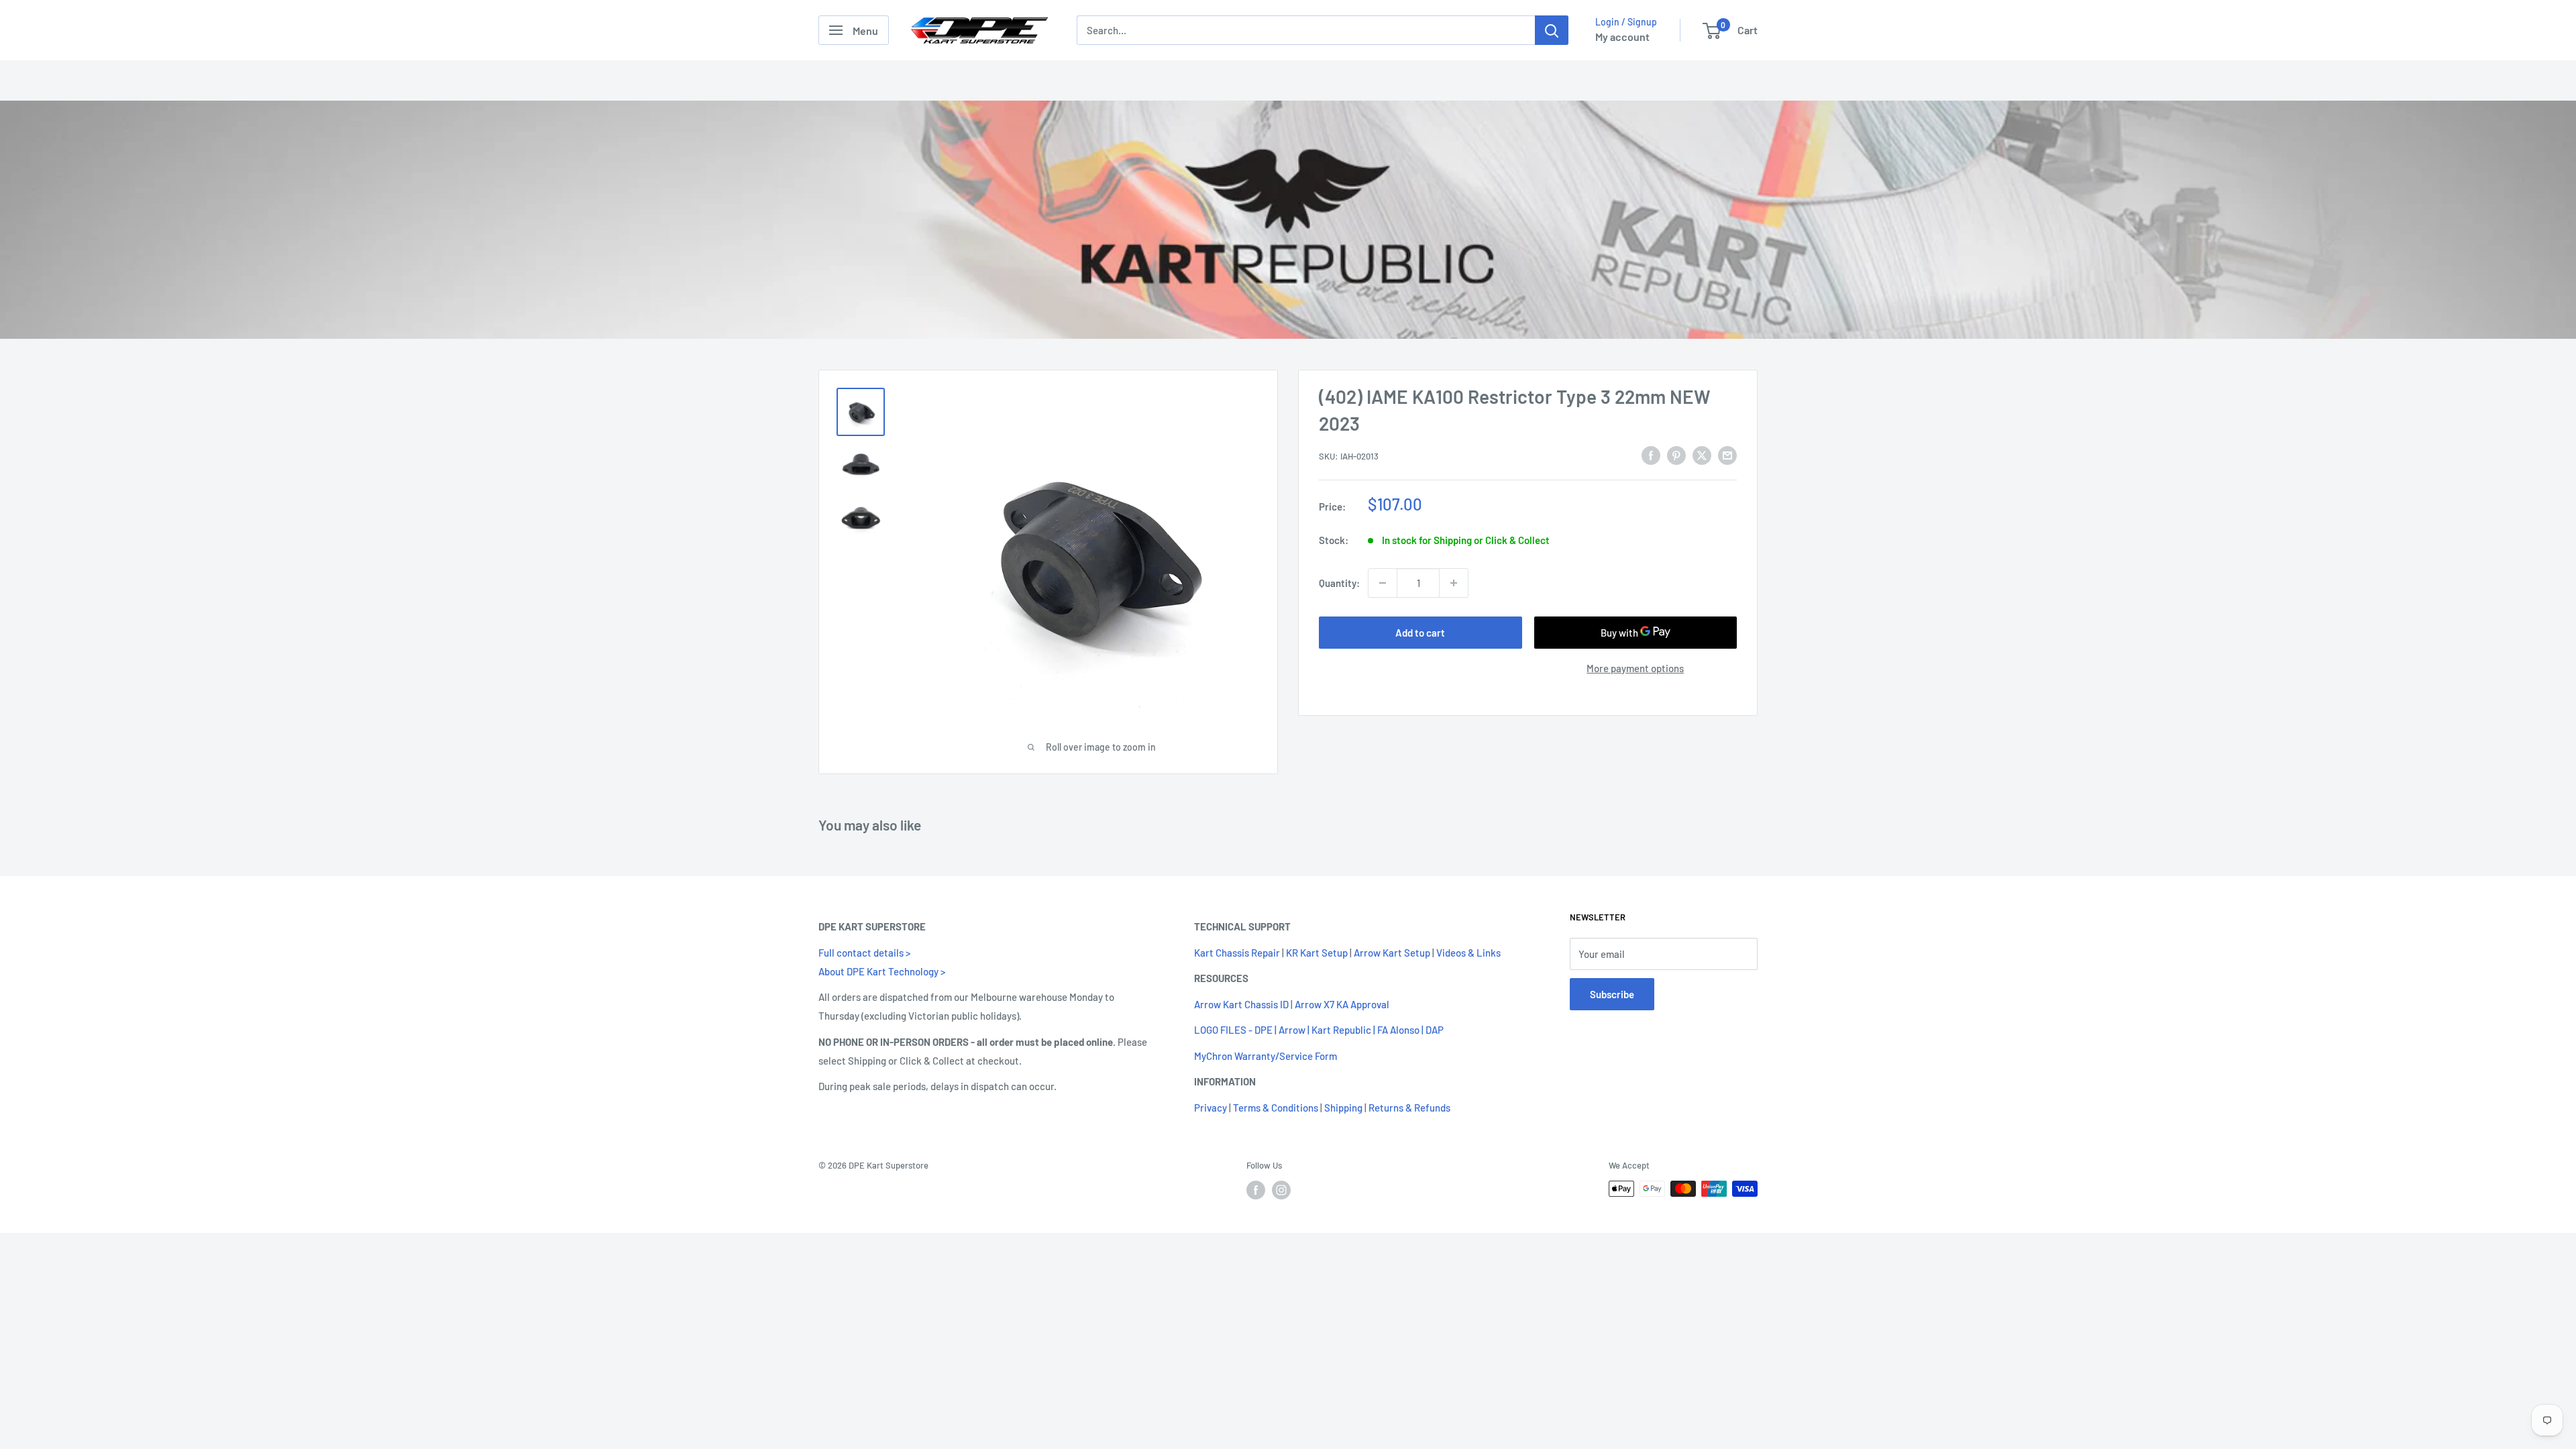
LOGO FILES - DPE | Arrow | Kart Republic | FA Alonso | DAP (1319, 1030)
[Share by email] (1727, 455)
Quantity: (1339, 583)
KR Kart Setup (1317, 953)
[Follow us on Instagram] (1281, 1190)
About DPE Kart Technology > (882, 971)
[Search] (1552, 30)
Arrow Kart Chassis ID (1241, 1004)
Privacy (1211, 1108)
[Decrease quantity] (1383, 583)
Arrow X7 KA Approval (1342, 1004)
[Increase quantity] (1454, 583)
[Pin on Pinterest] (1676, 455)
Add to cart (1420, 633)
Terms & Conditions (1276, 1108)
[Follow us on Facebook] (1256, 1190)
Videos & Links (1468, 953)
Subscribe (1612, 994)
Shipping (1343, 1108)
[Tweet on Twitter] (1702, 455)
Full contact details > (864, 953)
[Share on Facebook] (1651, 455)
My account (1622, 37)
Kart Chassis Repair (1237, 953)
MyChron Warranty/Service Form (1266, 1056)
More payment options (1635, 668)
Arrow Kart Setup (1392, 953)
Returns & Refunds (1409, 1108)
